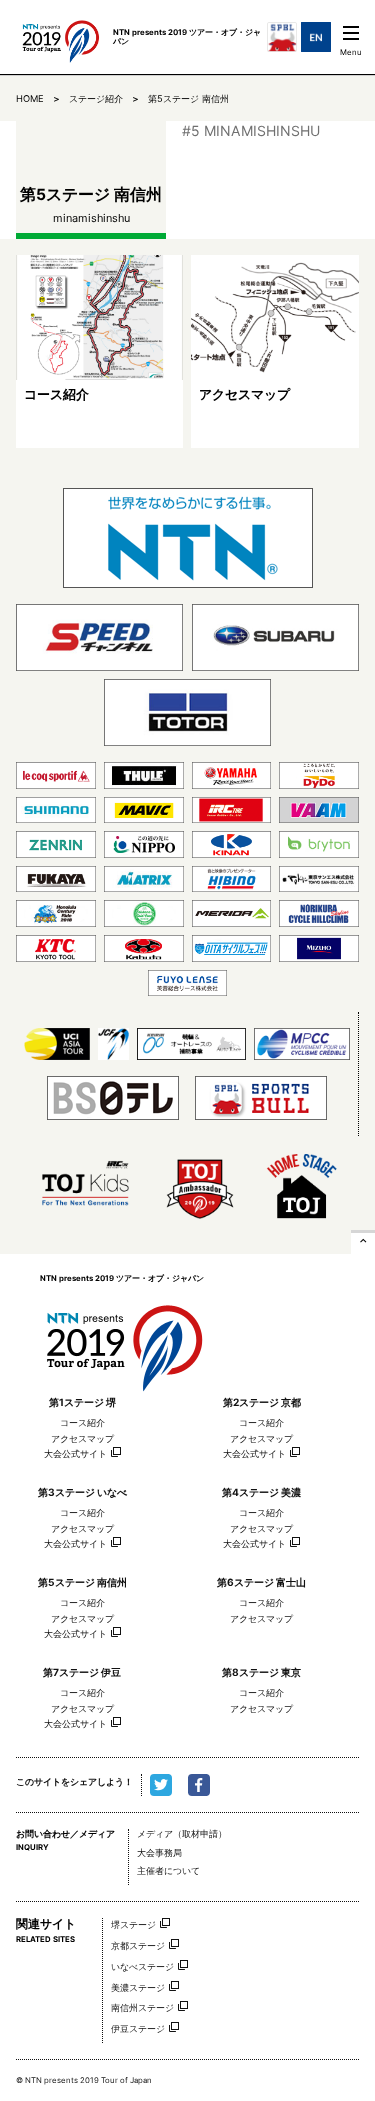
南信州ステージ (142, 2007)
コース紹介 (82, 1423)
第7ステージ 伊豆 (82, 1672)
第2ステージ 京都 (262, 1402)
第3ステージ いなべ (82, 1492)
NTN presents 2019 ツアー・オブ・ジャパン (124, 1341)
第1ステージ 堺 (82, 1402)
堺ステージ (133, 1924)
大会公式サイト (75, 1454)
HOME (30, 98)
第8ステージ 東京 (261, 1672)
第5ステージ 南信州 (188, 98)
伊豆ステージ (138, 2028)
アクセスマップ (82, 1439)
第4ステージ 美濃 (261, 1492)
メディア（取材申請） (182, 1834)
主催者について (168, 1871)
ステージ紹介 (96, 98)
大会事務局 (159, 1853)
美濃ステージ (138, 1987)
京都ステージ (138, 1945)
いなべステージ (142, 1966)
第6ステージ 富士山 (261, 1582)
